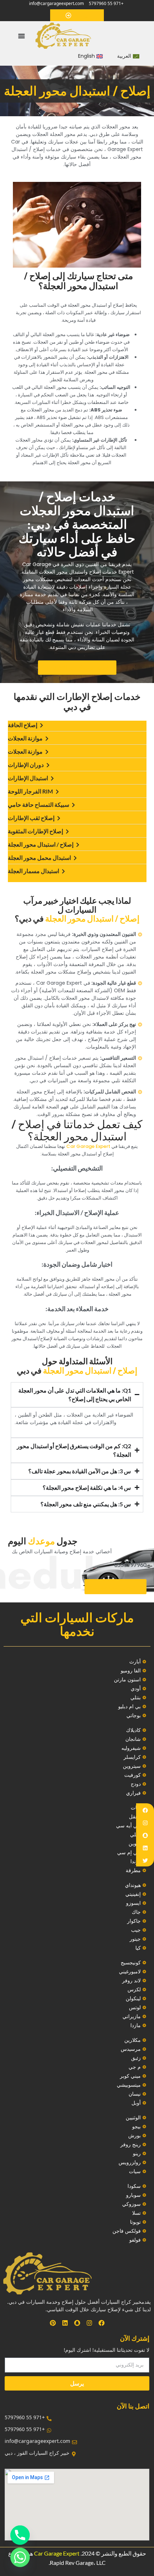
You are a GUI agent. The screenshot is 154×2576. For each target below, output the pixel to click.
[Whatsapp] (20, 2557)
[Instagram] (145, 1823)
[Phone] (20, 2535)
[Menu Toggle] (21, 36)
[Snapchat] (145, 1835)
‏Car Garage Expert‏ (88, 1146)
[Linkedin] (145, 1848)
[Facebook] (145, 1810)
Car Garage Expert (57, 2553)
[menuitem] (128, 56)
